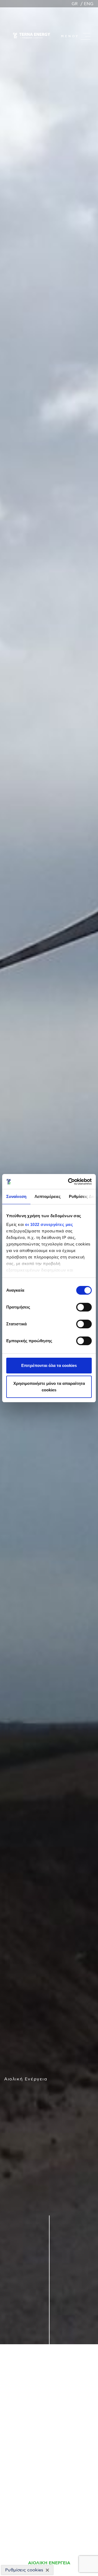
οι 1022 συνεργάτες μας (49, 1224)
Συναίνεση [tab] (16, 1196)
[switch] (84, 1307)
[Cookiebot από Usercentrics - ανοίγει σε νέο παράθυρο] (69, 1182)
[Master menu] (85, 36)
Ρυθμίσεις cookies (24, 2570)
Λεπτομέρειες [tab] (48, 1196)
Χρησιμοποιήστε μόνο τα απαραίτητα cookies (49, 1387)
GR (75, 4)
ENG (89, 4)
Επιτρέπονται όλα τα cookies (49, 1365)
